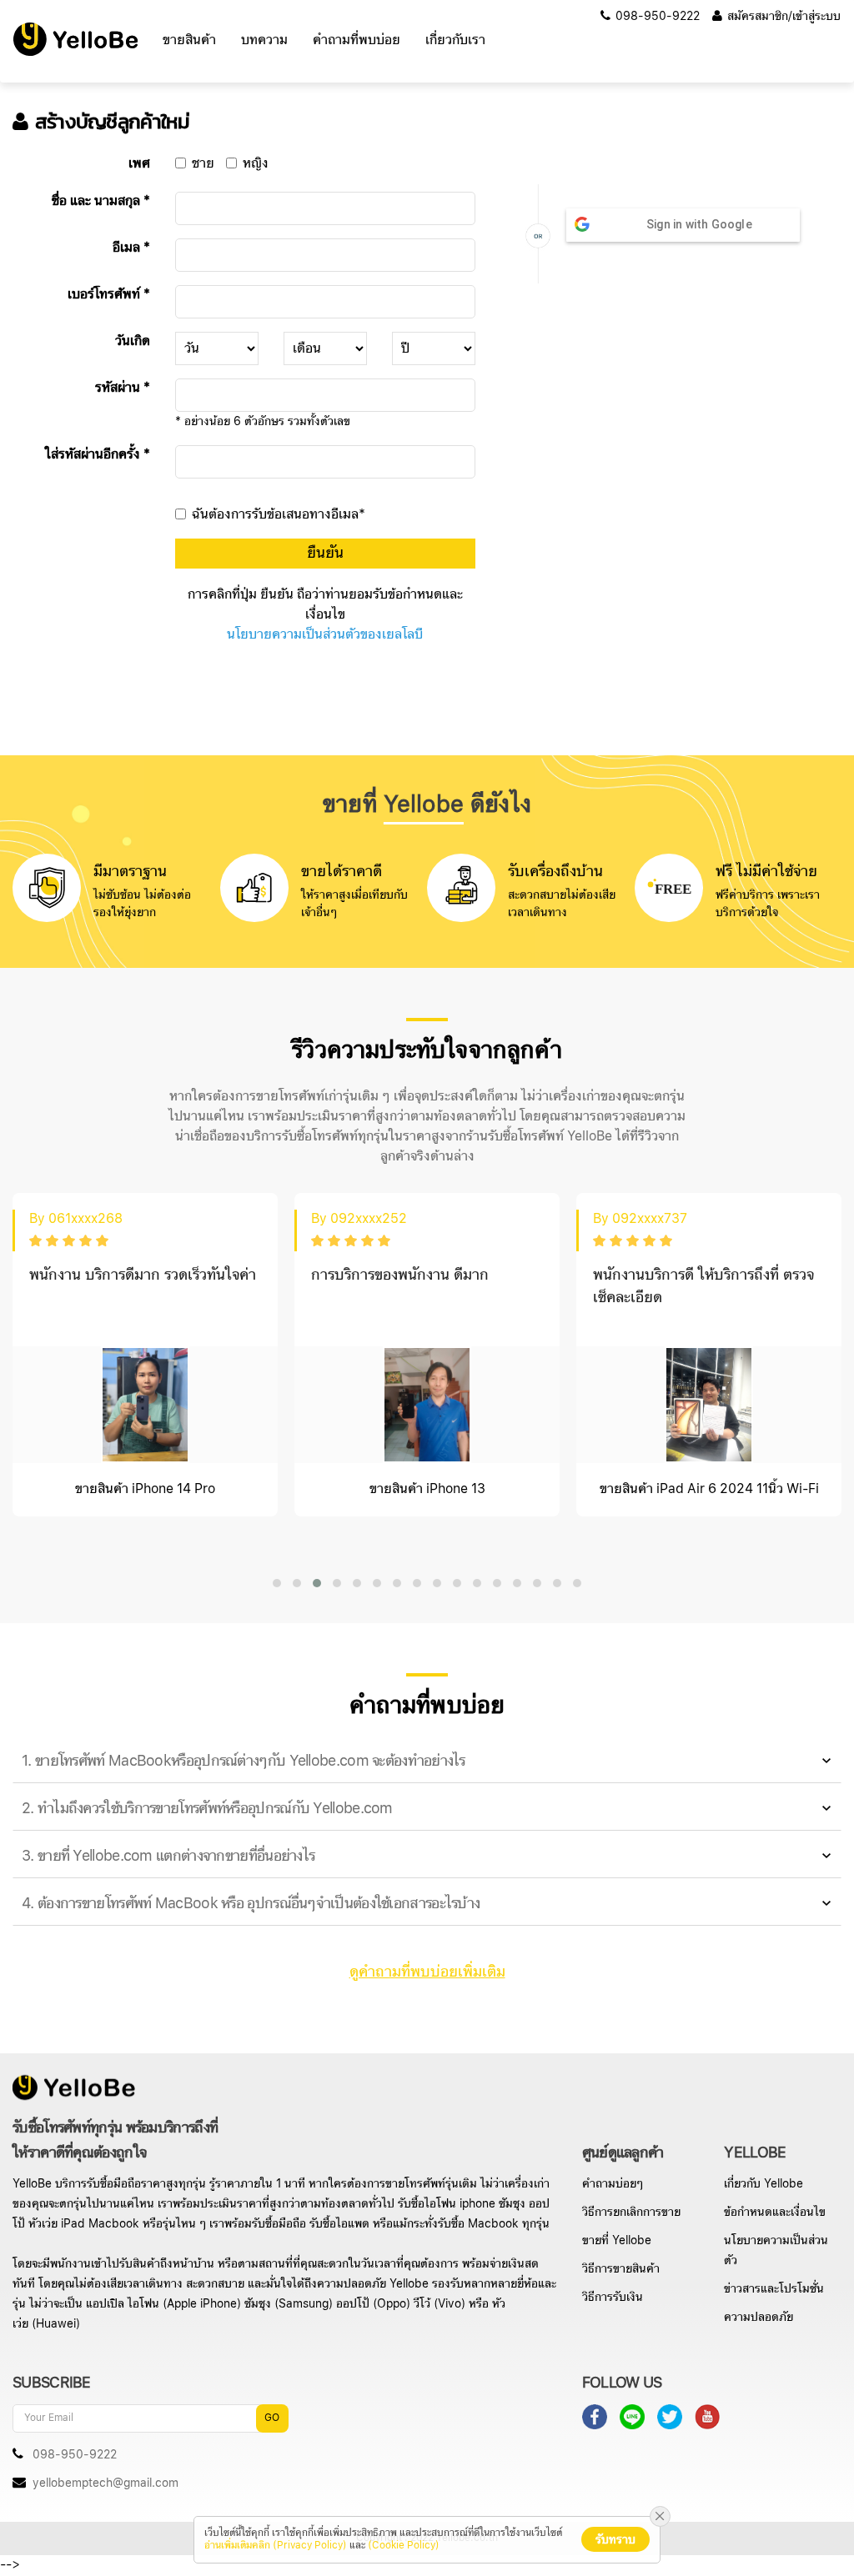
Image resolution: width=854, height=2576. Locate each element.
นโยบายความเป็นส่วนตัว (776, 2251)
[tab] (427, 1762)
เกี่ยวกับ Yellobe (764, 2184)
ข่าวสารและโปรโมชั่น (774, 2289)
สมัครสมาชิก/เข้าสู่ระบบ (782, 17)
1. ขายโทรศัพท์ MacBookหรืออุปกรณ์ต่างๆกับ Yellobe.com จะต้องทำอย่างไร (244, 1761)
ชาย (203, 164)
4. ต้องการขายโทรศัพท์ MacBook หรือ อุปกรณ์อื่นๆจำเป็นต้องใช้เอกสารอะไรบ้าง (251, 1904)
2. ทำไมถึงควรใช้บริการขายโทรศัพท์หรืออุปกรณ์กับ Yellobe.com (207, 1809)
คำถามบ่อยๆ (613, 2184)
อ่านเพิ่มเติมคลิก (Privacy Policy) (276, 2546)
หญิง (256, 164)
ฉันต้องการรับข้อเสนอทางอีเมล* (279, 515)
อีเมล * (131, 248)
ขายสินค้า (189, 40)
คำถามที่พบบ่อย (357, 40)
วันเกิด (133, 342)
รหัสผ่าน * (123, 388)
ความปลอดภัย (759, 2318)
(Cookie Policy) (404, 2546)
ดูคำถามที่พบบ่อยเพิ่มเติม (427, 1972)
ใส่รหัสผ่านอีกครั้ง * (98, 455)
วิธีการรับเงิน (613, 2298)
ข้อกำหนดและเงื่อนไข (775, 2213)
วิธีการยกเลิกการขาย (631, 2213)
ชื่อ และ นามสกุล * (101, 202)
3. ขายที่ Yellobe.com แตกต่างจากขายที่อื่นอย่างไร (168, 1856)
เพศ (139, 164)
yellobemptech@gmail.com (105, 2483)
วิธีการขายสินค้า (621, 2269)
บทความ (264, 40)
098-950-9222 (656, 17)
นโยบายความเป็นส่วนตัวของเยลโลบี (325, 635)
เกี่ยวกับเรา (455, 40)
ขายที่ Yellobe (617, 2241)
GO (272, 2418)
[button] (277, 1583)
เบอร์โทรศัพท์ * (109, 295)
